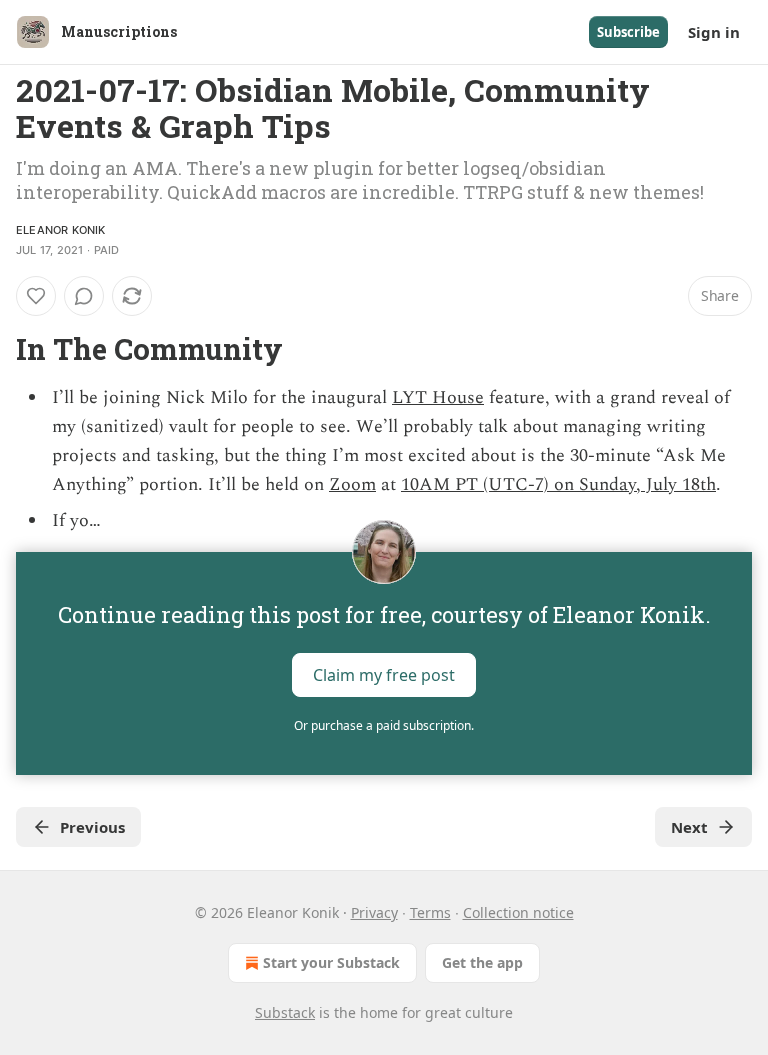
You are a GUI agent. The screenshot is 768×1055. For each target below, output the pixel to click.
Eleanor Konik (61, 230)
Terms (430, 912)
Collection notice (518, 912)
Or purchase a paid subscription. (384, 725)
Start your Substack (331, 962)
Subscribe (628, 32)
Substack (285, 1012)
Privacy (374, 912)
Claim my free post (384, 675)
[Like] (36, 296)
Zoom (352, 484)
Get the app (482, 962)
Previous (92, 827)
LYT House (438, 397)
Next (689, 827)
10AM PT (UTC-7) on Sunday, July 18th (558, 484)
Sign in (714, 32)
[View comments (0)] (84, 296)
